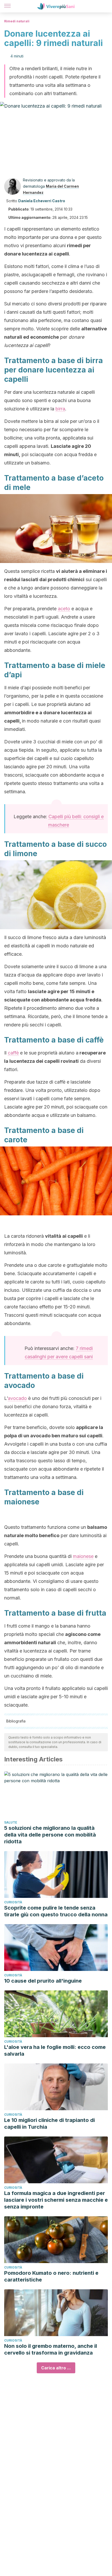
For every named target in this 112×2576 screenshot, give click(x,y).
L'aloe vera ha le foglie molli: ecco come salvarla (55, 2050)
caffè (13, 1053)
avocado (17, 1398)
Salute (11, 1822)
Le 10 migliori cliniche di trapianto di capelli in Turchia (49, 2123)
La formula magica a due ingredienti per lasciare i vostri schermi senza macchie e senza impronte (56, 2200)
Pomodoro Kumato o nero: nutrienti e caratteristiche (51, 2276)
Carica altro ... (56, 2368)
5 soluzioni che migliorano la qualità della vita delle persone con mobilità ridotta (50, 1835)
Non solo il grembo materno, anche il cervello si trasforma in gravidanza (51, 2349)
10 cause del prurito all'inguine (43, 1981)
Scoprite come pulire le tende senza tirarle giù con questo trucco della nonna (56, 1911)
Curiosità (13, 1902)
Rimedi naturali (17, 21)
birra (60, 409)
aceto (64, 609)
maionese (83, 1556)
